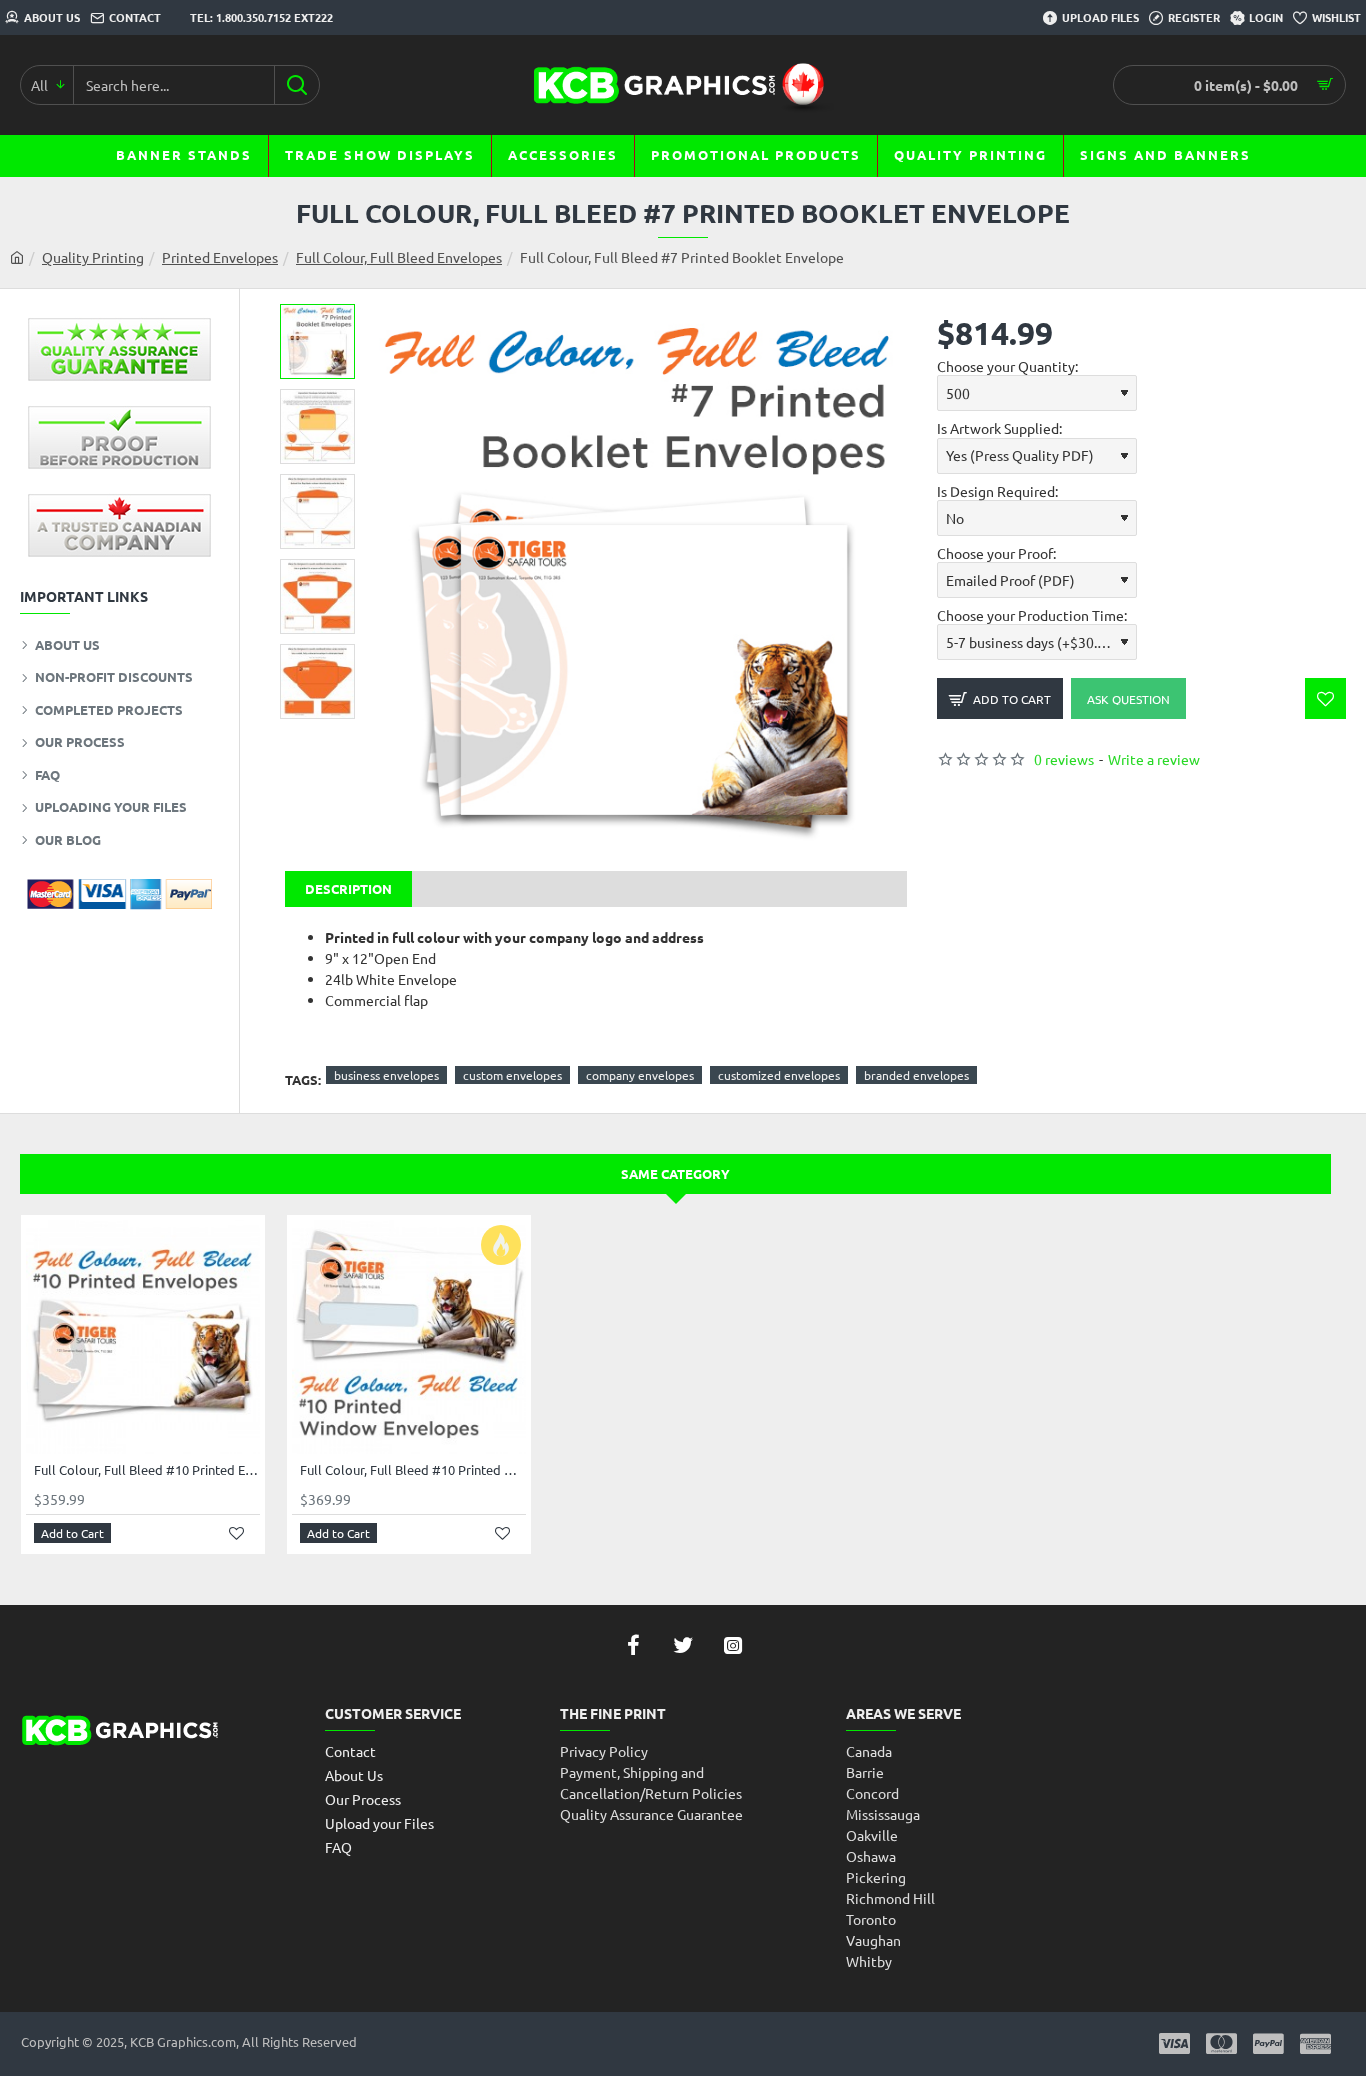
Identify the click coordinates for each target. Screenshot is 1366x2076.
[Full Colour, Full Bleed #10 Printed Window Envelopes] (409, 1337)
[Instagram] (733, 1645)
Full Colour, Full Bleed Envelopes (399, 257)
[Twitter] (683, 1645)
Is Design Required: (997, 491)
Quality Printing (93, 257)
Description (348, 888)
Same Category (675, 1173)
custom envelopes (512, 1075)
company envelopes (640, 1075)
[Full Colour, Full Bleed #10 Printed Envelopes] (143, 1337)
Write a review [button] (1154, 759)
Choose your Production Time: (1032, 615)
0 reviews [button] (1064, 759)
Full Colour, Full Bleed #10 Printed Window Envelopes (413, 1470)
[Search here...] (296, 85)
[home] (17, 257)
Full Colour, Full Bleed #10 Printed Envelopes (147, 1470)
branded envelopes (916, 1075)
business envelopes (386, 1075)
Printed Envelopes (220, 257)
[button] (325, 319)
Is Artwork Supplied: (999, 428)
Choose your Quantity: (1007, 366)
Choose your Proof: (996, 553)
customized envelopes (779, 1075)
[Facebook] (633, 1645)
